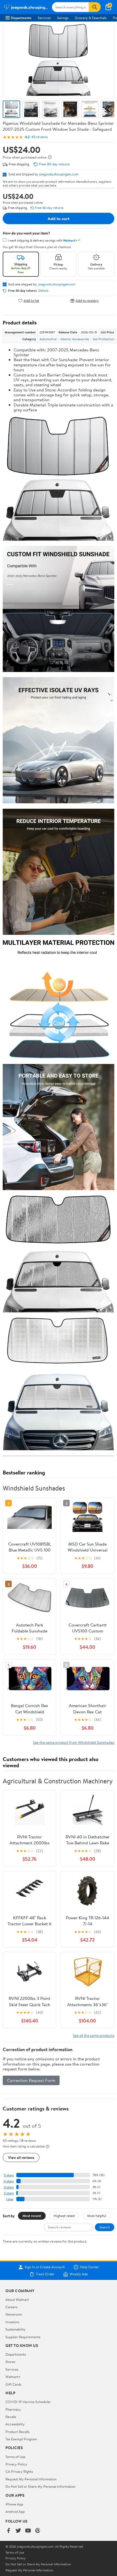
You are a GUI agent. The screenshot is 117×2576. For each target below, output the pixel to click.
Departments (21, 18)
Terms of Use (15, 2457)
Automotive (48, 339)
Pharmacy (13, 2409)
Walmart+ (13, 2377)
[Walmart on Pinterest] (38, 2531)
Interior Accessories (75, 339)
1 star (10, 2199)
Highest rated (64, 2216)
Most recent (32, 2216)
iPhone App (14, 2504)
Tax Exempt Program (21, 2439)
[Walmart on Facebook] (8, 2531)
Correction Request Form (31, 2080)
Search (105, 2227)
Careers (11, 2307)
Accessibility (15, 2424)
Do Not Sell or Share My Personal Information (40, 2486)
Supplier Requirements (23, 2337)
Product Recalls (17, 2432)
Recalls (11, 2417)
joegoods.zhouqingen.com (59, 174)
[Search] (95, 7)
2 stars (9, 2193)
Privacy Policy (16, 2464)
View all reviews (21, 2157)
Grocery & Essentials (91, 18)
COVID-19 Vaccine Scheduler (28, 2402)
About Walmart (17, 2300)
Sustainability (16, 2329)
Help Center (90, 2267)
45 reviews (39, 137)
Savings (63, 18)
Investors (12, 2322)
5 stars (9, 2175)
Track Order (45, 2274)
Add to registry (87, 301)
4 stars (9, 2181)
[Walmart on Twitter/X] (18, 2531)
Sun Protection (103, 339)
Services (44, 18)
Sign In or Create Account (45, 2267)
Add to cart (59, 218)
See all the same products (94, 2035)
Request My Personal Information (31, 2479)
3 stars (9, 2187)
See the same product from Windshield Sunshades (74, 1742)
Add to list (31, 301)
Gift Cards (13, 2384)
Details (43, 291)
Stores (10, 2362)
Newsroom (14, 2314)
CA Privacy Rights (19, 2471)
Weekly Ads (79, 2274)
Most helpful (97, 2216)
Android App (15, 2511)
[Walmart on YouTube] (28, 2531)
